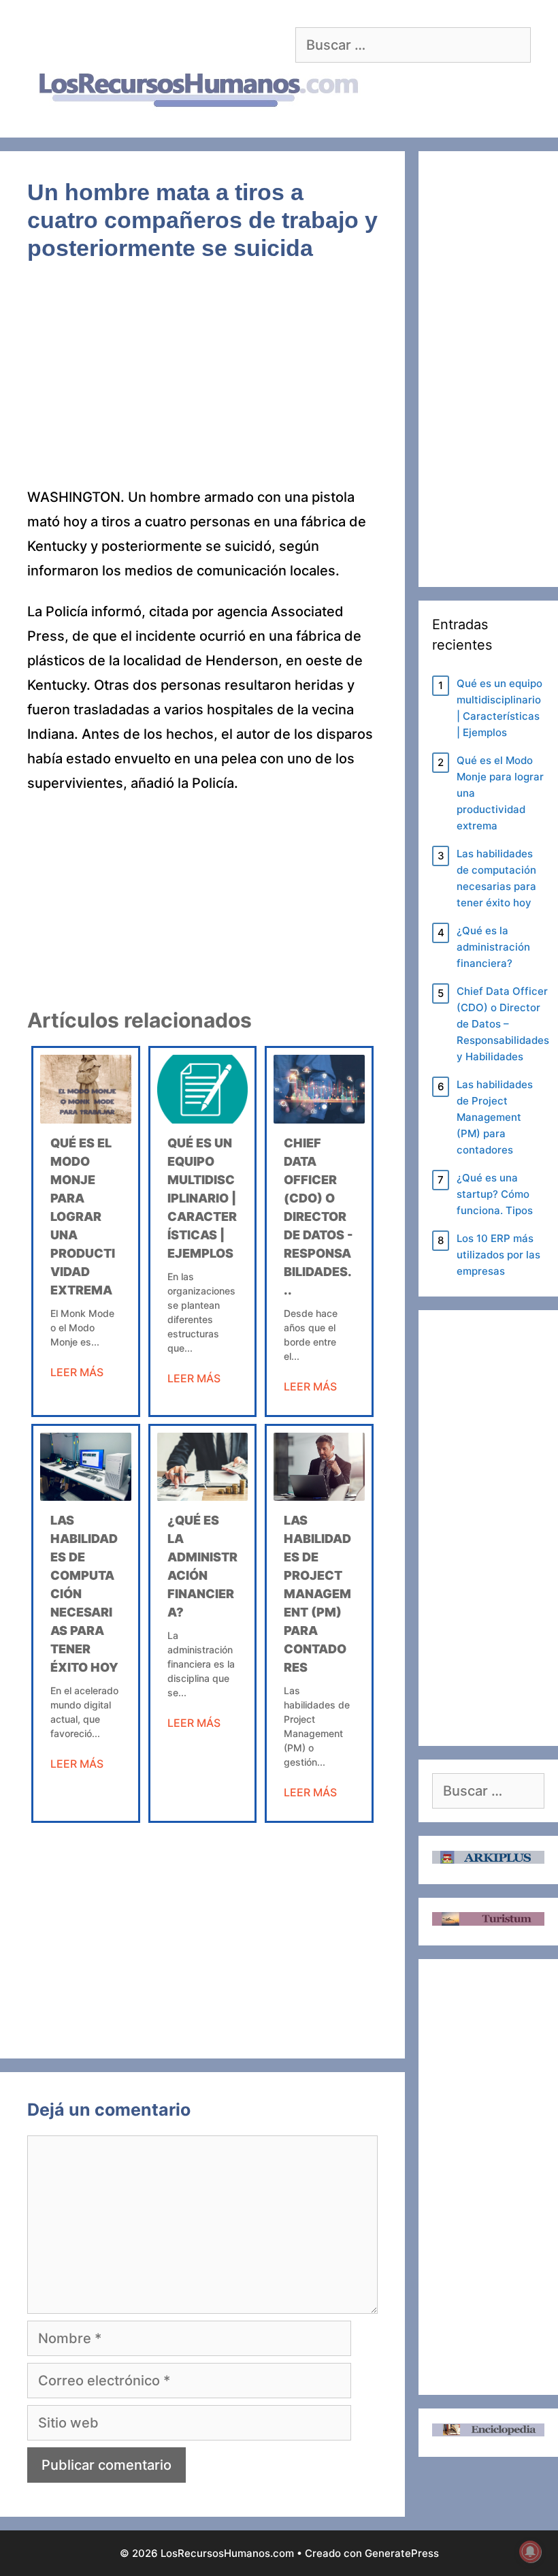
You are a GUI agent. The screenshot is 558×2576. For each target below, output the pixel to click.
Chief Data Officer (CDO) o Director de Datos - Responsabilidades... (318, 1217)
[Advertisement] (202, 384)
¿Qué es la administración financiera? (493, 947)
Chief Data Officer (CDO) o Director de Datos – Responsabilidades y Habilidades (503, 1024)
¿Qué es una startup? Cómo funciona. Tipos (495, 1194)
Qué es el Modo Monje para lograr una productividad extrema (83, 1217)
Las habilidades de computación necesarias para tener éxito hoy (496, 878)
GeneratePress (402, 2553)
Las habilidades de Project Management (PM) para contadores (317, 1594)
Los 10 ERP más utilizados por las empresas (498, 1255)
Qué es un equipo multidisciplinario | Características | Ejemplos (202, 1198)
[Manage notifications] (530, 2551)
